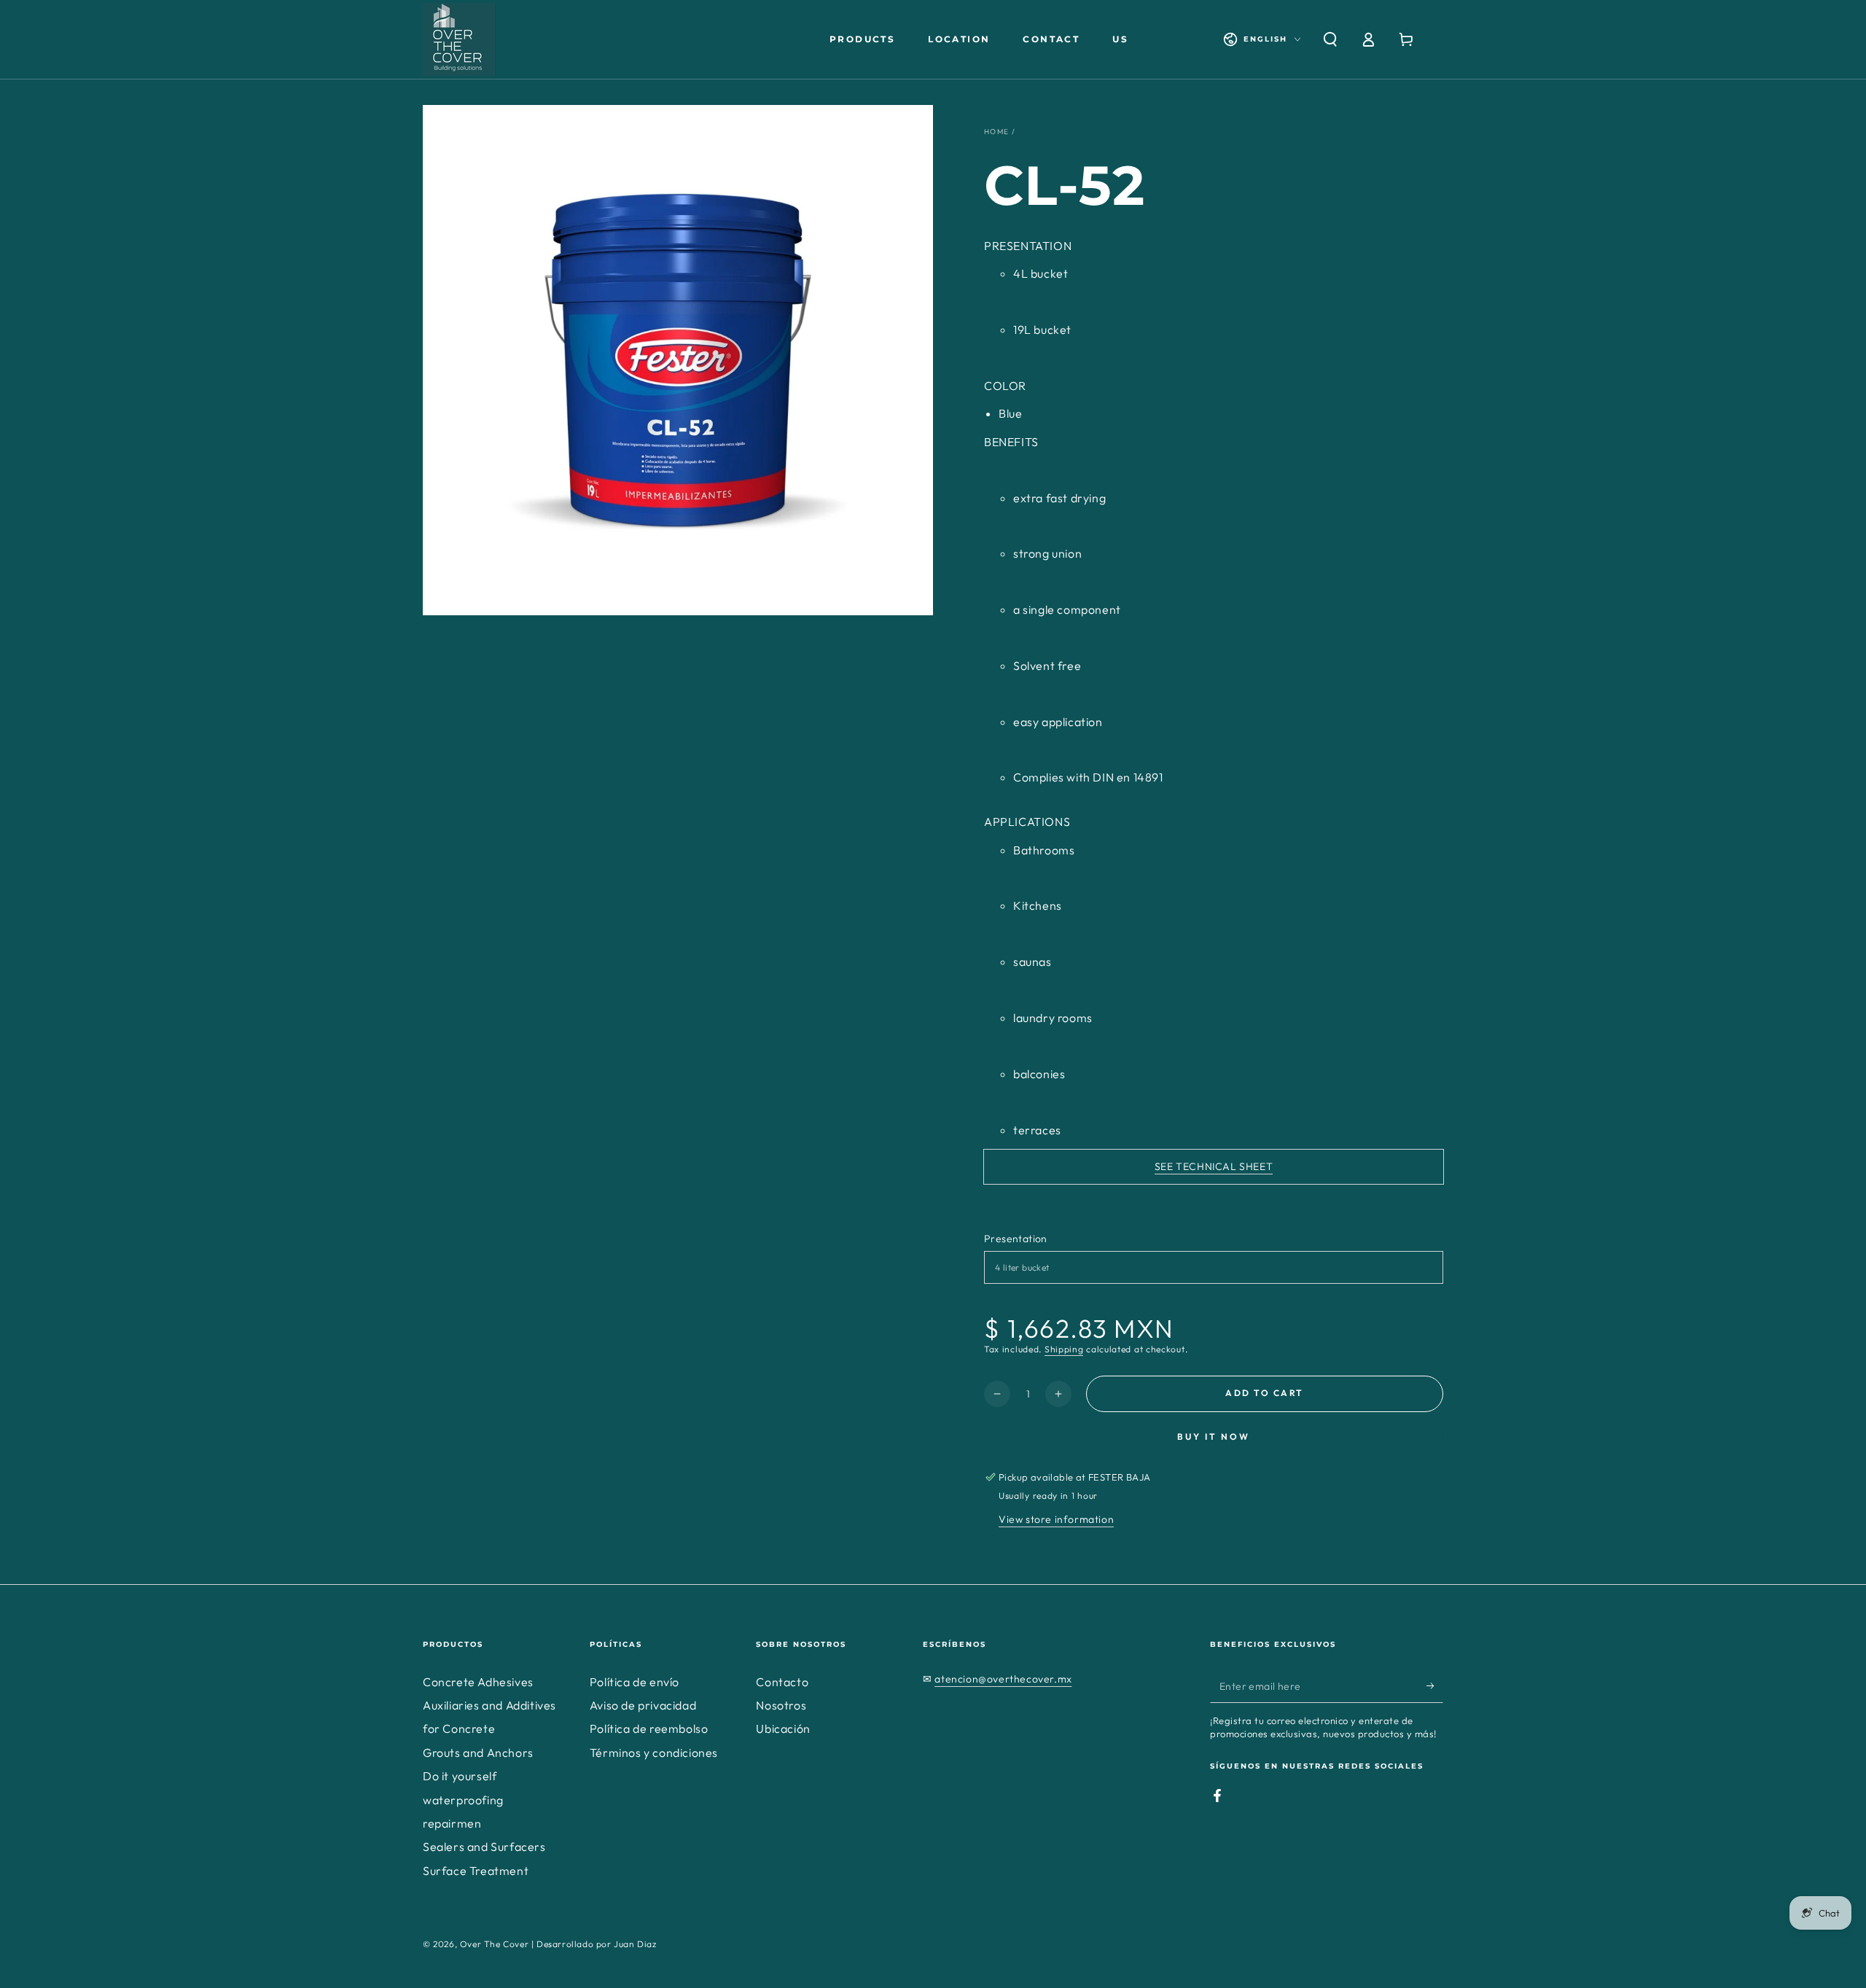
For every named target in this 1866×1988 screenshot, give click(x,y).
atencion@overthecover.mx (1003, 1679)
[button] (1330, 39)
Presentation (1016, 1239)
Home (996, 132)
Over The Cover (494, 1944)
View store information (1056, 1519)
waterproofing (463, 1800)
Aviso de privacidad (643, 1705)
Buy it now (1214, 1437)
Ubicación (783, 1728)
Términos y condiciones (654, 1753)
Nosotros (781, 1705)
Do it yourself (460, 1776)
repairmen (452, 1823)
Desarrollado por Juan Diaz (597, 1944)
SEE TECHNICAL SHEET (1214, 1166)
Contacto (782, 1682)
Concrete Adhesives (478, 1682)
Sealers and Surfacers (484, 1847)
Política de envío (635, 1682)
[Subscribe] (1435, 1686)
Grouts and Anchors (478, 1753)
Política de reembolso (649, 1728)
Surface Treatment (476, 1871)
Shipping (1064, 1349)
